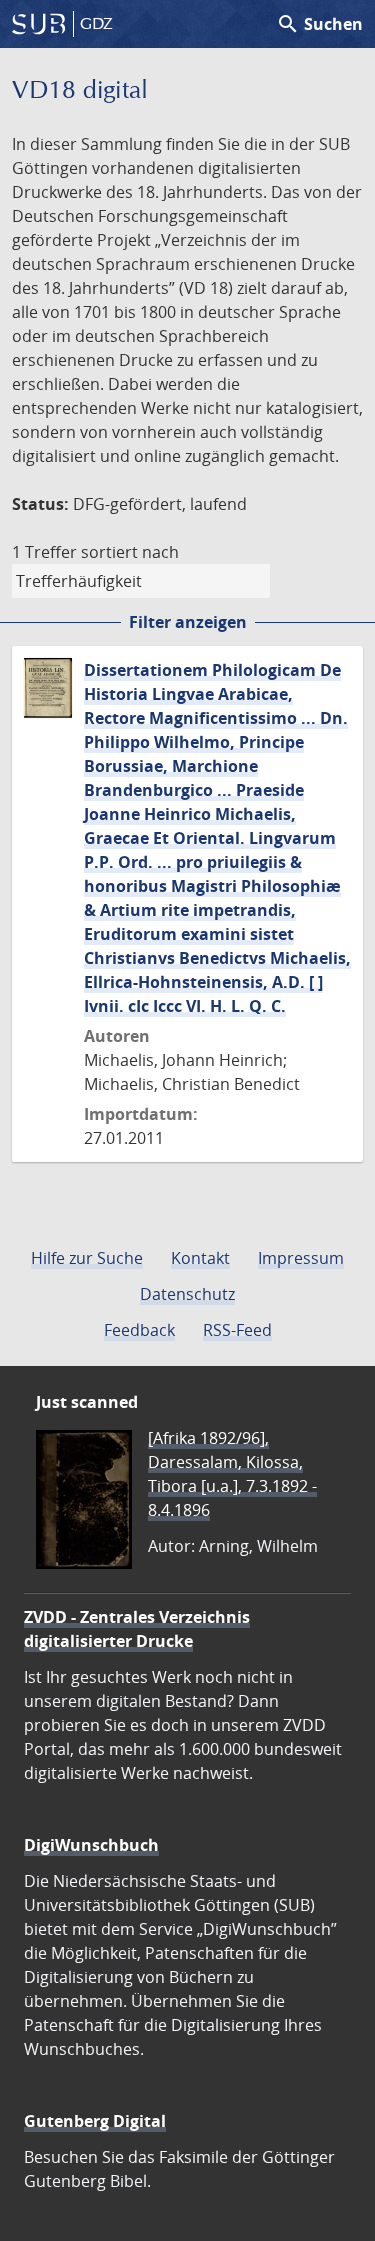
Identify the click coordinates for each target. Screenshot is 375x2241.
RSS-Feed (237, 1330)
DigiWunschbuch (91, 1845)
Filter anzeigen (188, 622)
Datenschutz (187, 1294)
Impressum (301, 1258)
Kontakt (200, 1258)
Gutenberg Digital (95, 2121)
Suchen (319, 24)
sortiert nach (130, 552)
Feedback (139, 1330)
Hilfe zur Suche (87, 1258)
